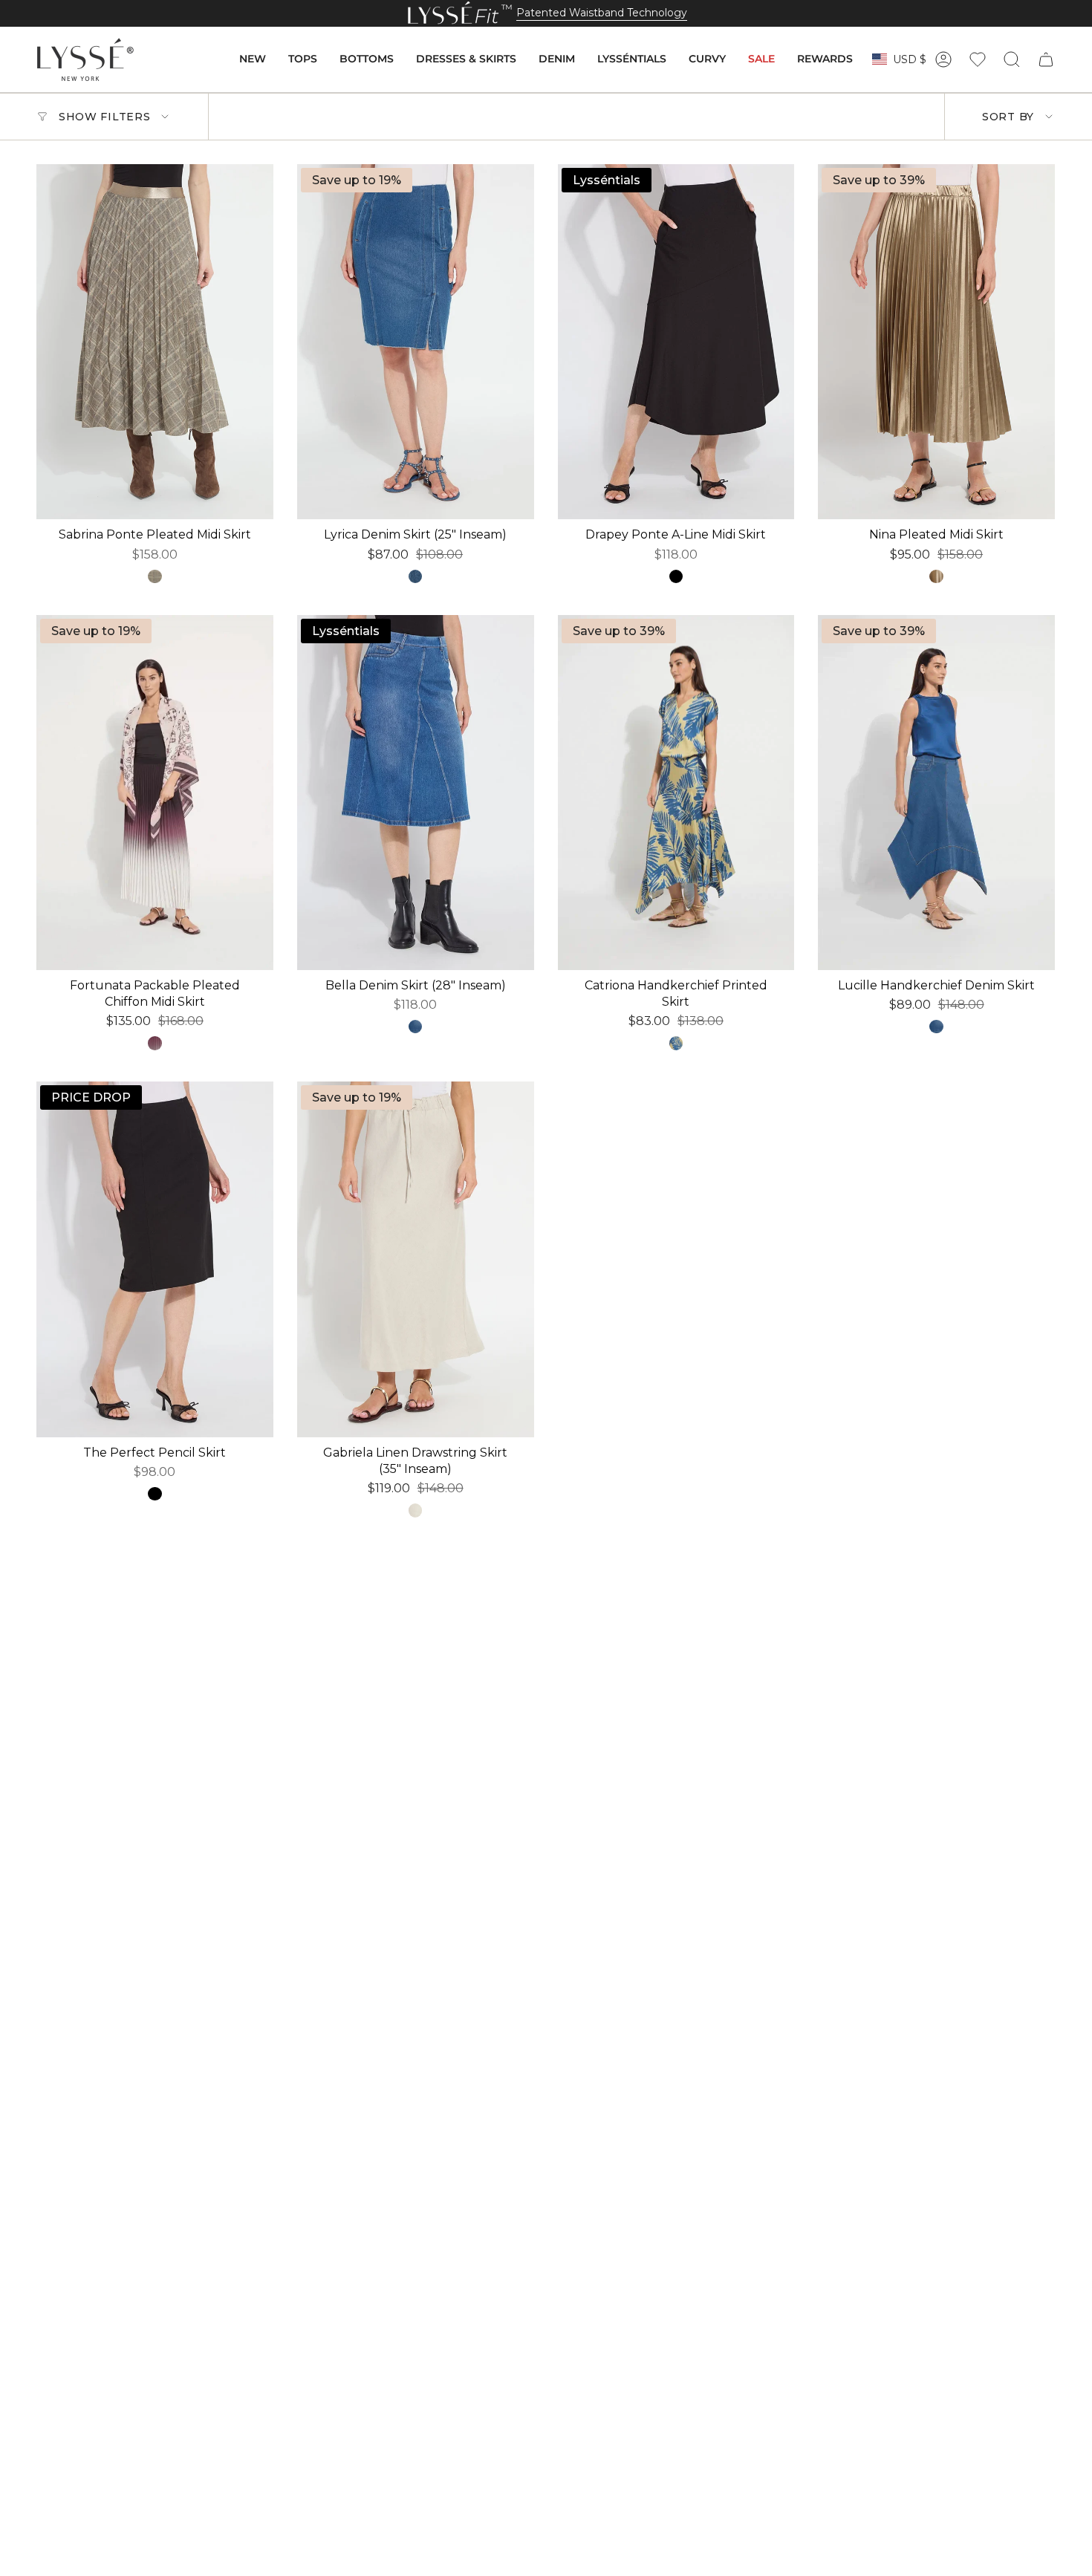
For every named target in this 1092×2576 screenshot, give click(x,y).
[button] (253, 59)
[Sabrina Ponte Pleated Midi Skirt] (155, 342)
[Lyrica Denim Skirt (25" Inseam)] (416, 342)
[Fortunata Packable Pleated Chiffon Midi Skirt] (155, 793)
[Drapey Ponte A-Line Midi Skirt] (676, 342)
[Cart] (1046, 59)
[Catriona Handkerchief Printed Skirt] (676, 793)
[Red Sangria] (155, 1043)
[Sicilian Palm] (676, 1043)
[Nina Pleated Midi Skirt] (936, 342)
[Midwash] (415, 576)
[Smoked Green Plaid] (155, 576)
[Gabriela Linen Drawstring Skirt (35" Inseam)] (416, 1259)
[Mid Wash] (415, 1027)
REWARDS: (373, 13)
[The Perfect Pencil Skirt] (155, 1259)
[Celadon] (936, 576)
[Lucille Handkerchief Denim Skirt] (936, 793)
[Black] (676, 576)
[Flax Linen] (415, 1510)
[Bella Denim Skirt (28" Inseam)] (416, 793)
